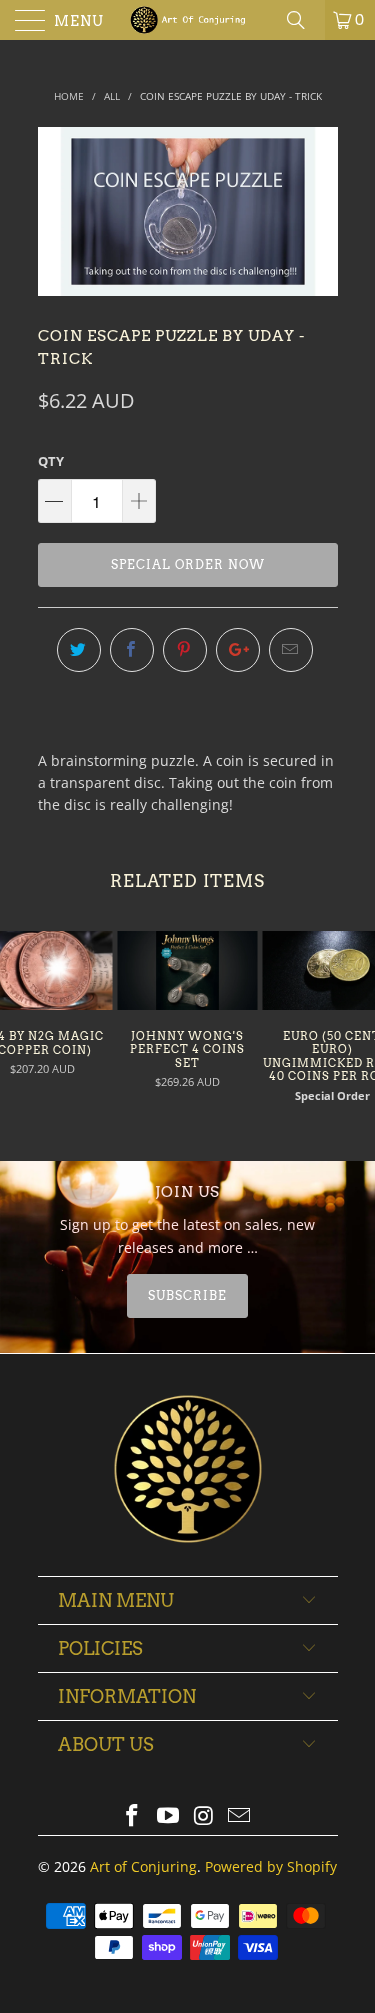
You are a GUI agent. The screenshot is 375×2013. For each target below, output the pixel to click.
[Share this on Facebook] (132, 650)
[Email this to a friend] (291, 650)
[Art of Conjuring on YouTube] (169, 1816)
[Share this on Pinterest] (185, 650)
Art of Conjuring (143, 1866)
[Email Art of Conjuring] (240, 1816)
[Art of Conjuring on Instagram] (205, 1816)
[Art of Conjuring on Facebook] (133, 1816)
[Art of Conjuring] (188, 20)
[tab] (188, 1296)
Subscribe (187, 1295)
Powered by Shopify (271, 1866)
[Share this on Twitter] (79, 650)
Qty (51, 461)
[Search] (303, 20)
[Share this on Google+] (238, 650)
